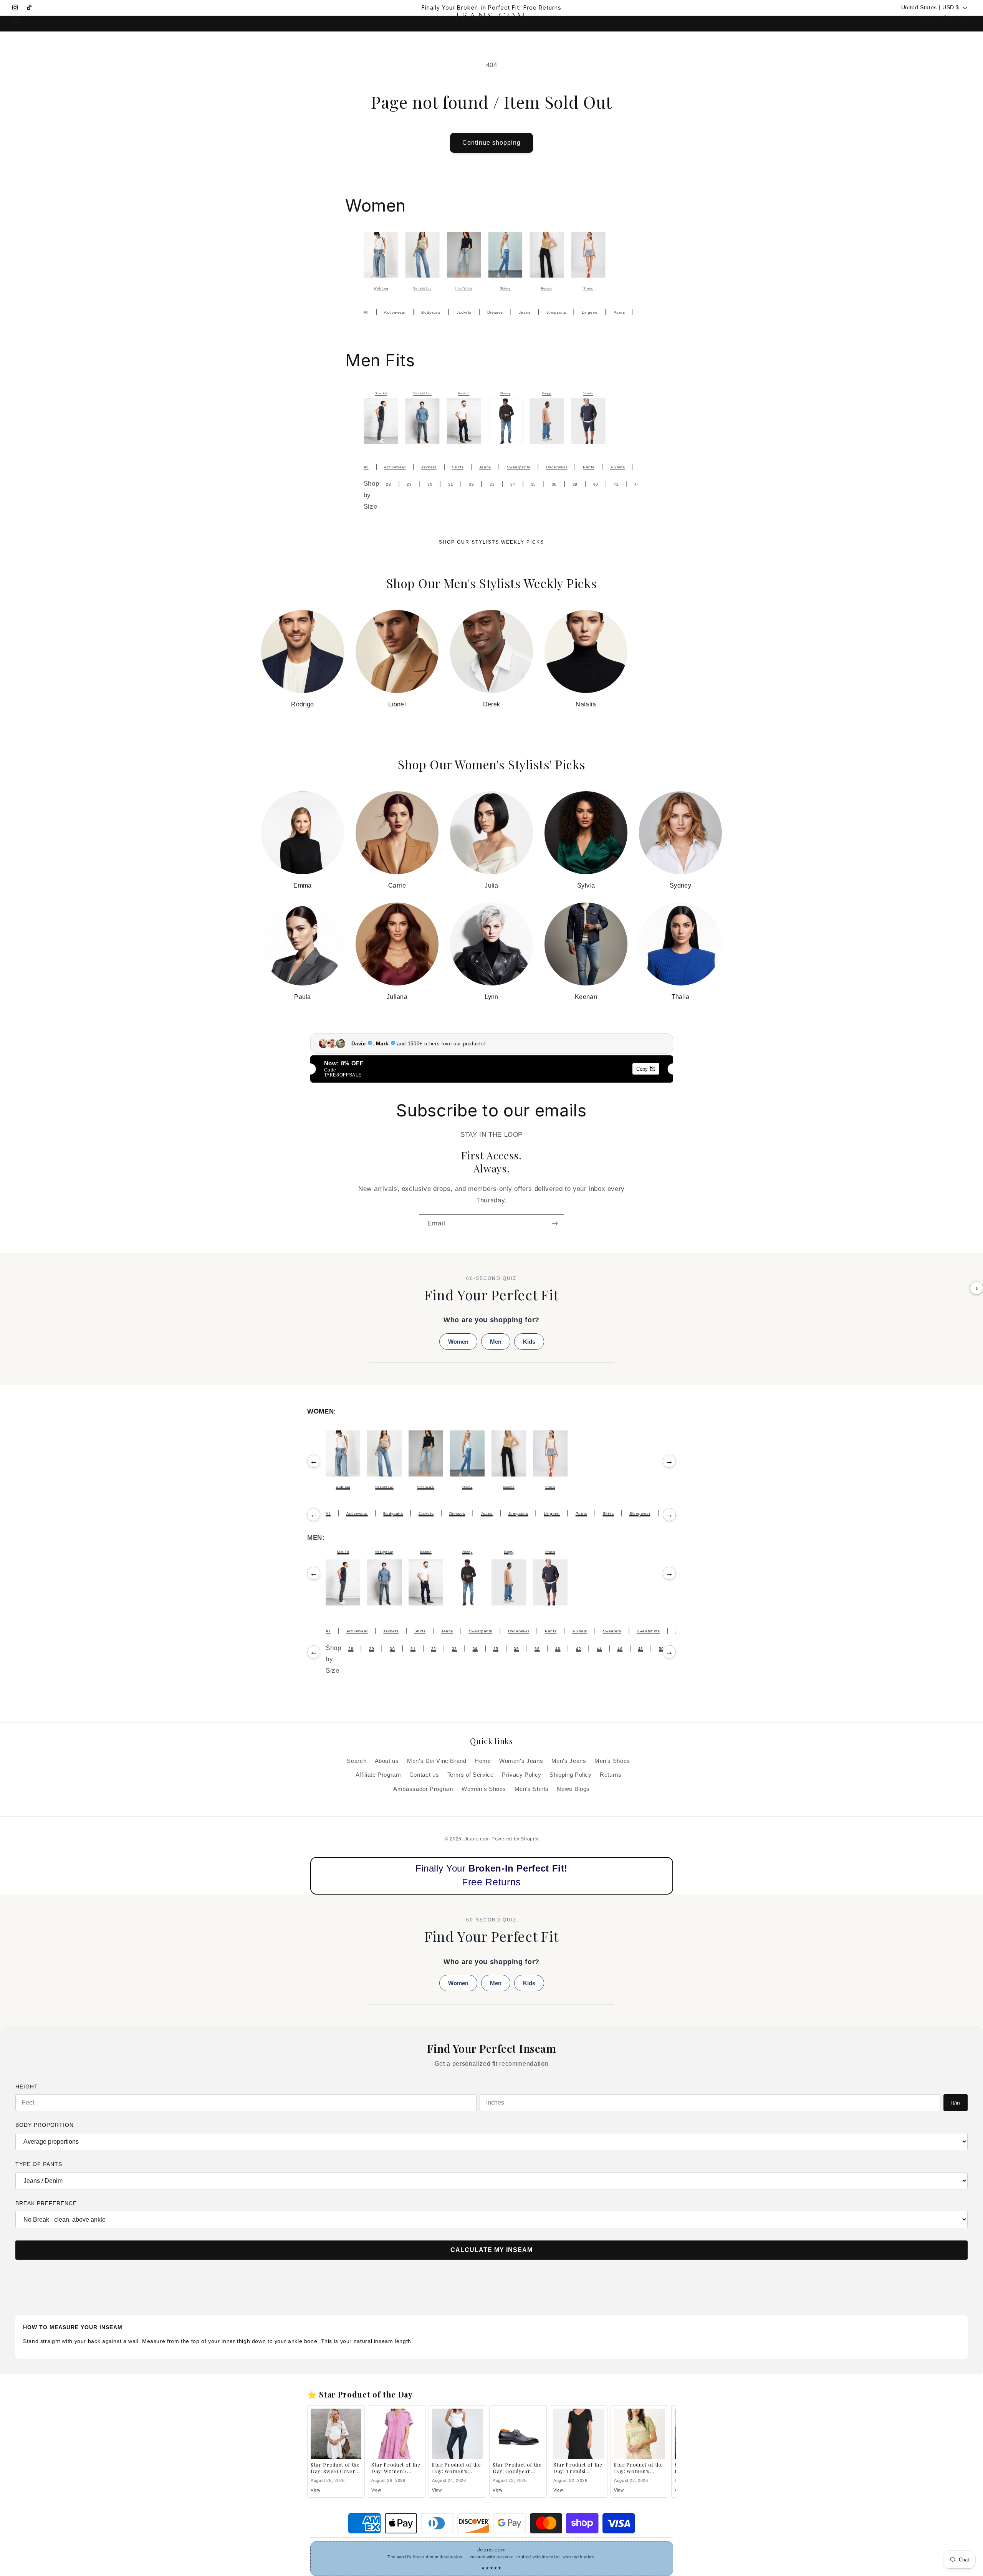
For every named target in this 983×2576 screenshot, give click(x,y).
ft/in (956, 2103)
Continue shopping (492, 143)
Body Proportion (45, 2125)
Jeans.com (477, 1839)
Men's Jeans (569, 1761)
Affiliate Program (378, 1775)
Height (27, 2087)
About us (387, 1761)
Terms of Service (471, 1775)
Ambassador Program (423, 1789)
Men (496, 1342)
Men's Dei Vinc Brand (437, 1761)
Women (458, 1342)
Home (483, 1761)
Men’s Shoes (612, 1761)
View (316, 2490)
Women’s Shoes (484, 1789)
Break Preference (46, 2203)
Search (357, 1761)
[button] (17, 19)
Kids (529, 1342)
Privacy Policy (522, 1775)
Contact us (424, 1775)
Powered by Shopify (515, 1839)
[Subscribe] (555, 1224)
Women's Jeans (521, 1761)
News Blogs (573, 1789)
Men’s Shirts (532, 1789)
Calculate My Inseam (491, 2250)
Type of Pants (39, 2164)
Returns (611, 1775)
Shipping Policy (570, 1775)
